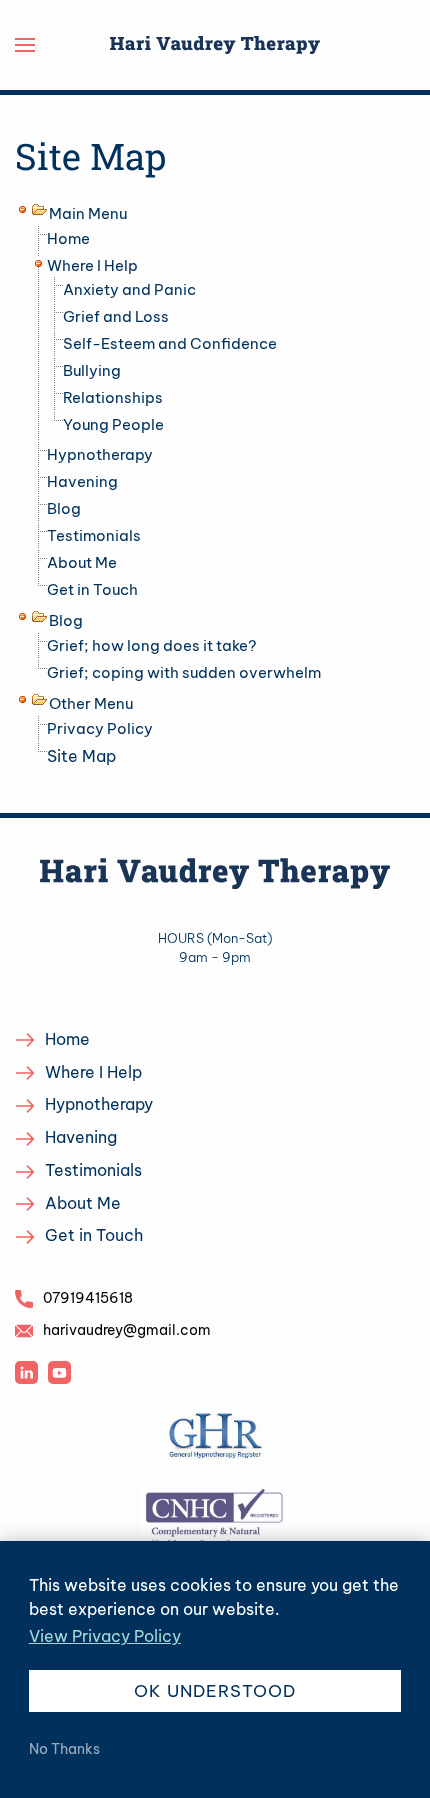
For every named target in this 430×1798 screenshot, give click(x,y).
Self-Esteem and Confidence (170, 343)
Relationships (113, 397)
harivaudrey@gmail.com (127, 1330)
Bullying (92, 370)
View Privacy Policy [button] (105, 1636)
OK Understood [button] (215, 1691)
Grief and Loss (116, 316)
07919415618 (88, 1298)
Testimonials (94, 535)
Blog (64, 508)
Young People (113, 424)
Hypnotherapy (100, 454)
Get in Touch (92, 589)
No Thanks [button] (64, 1749)
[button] (25, 45)
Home (68, 238)
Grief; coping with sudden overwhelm (184, 672)
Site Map (81, 756)
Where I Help (92, 265)
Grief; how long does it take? (152, 645)
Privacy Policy (100, 728)
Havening (82, 481)
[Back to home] (215, 45)
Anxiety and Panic (129, 289)
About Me (82, 562)
